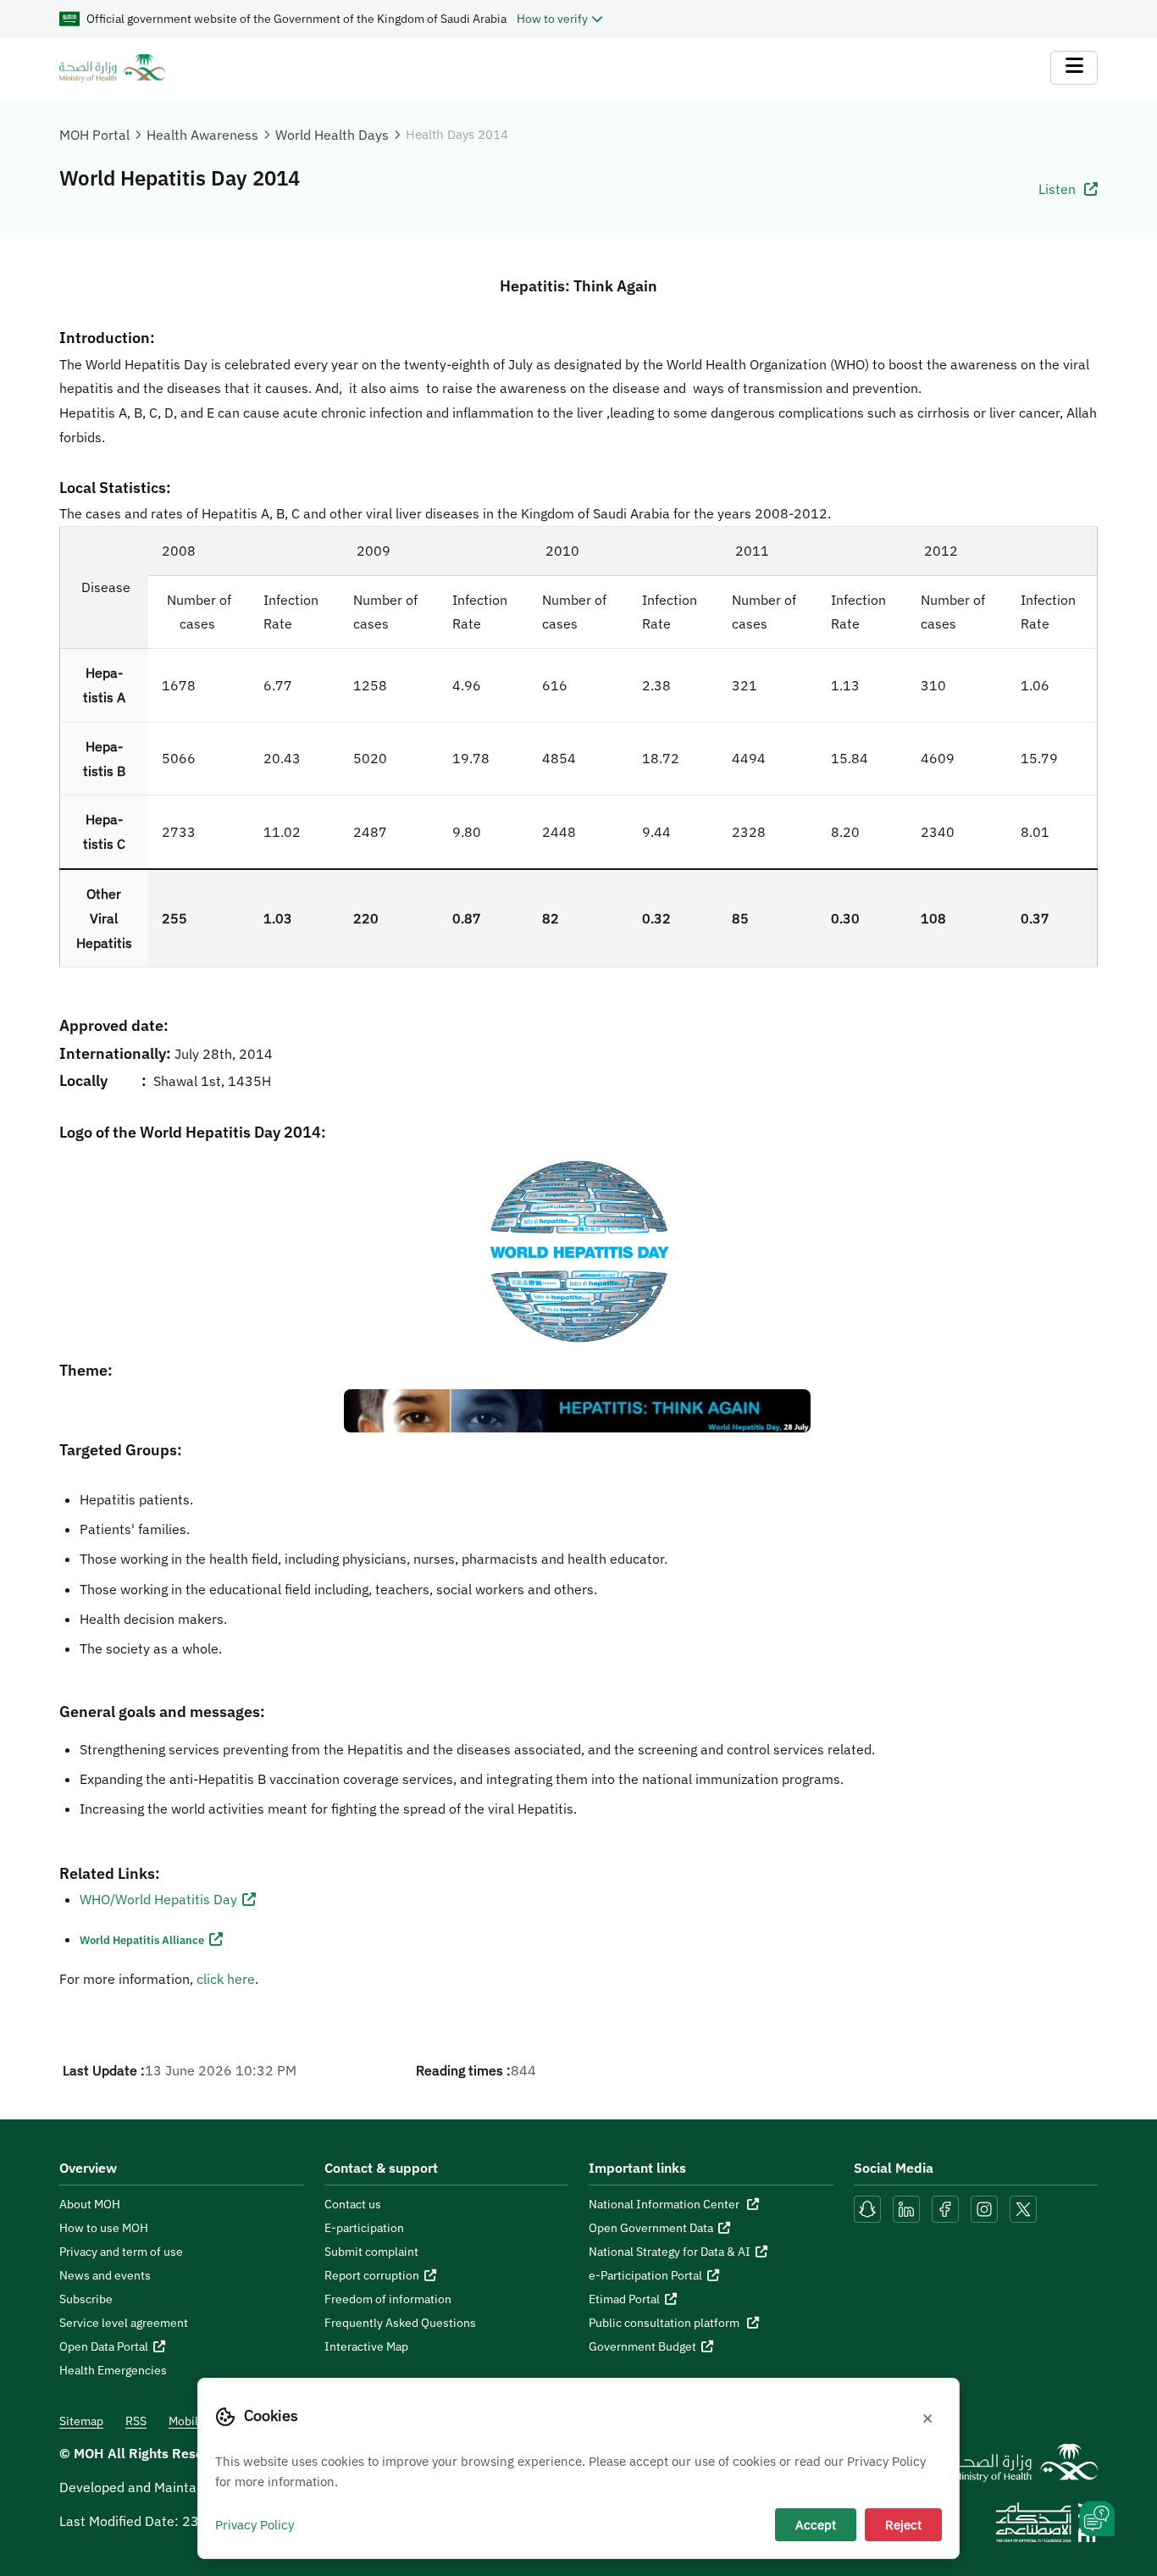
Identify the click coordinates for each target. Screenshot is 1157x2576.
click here (226, 1979)
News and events (105, 2275)
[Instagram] (984, 2208)
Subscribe (86, 2299)
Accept (816, 2524)
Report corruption (372, 2275)
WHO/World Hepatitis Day (158, 1899)
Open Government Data (651, 2228)
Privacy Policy (255, 2524)
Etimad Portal (624, 2299)
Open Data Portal (104, 2346)
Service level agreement (124, 2323)
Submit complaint (371, 2252)
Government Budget (642, 2346)
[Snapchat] (867, 2208)
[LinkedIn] (908, 2208)
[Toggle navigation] (1074, 68)
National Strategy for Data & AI (670, 2252)
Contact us (353, 2204)
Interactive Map (366, 2346)
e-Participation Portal (645, 2275)
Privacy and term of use (121, 2252)
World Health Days (332, 135)
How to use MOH (104, 2228)
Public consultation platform (665, 2323)
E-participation (364, 2228)
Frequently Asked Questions (400, 2323)
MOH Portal (94, 135)
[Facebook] (945, 2208)
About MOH (90, 2204)
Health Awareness (202, 135)
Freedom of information (388, 2299)
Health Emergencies (113, 2370)
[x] (1023, 2208)
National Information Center (665, 2204)
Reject (903, 2524)
